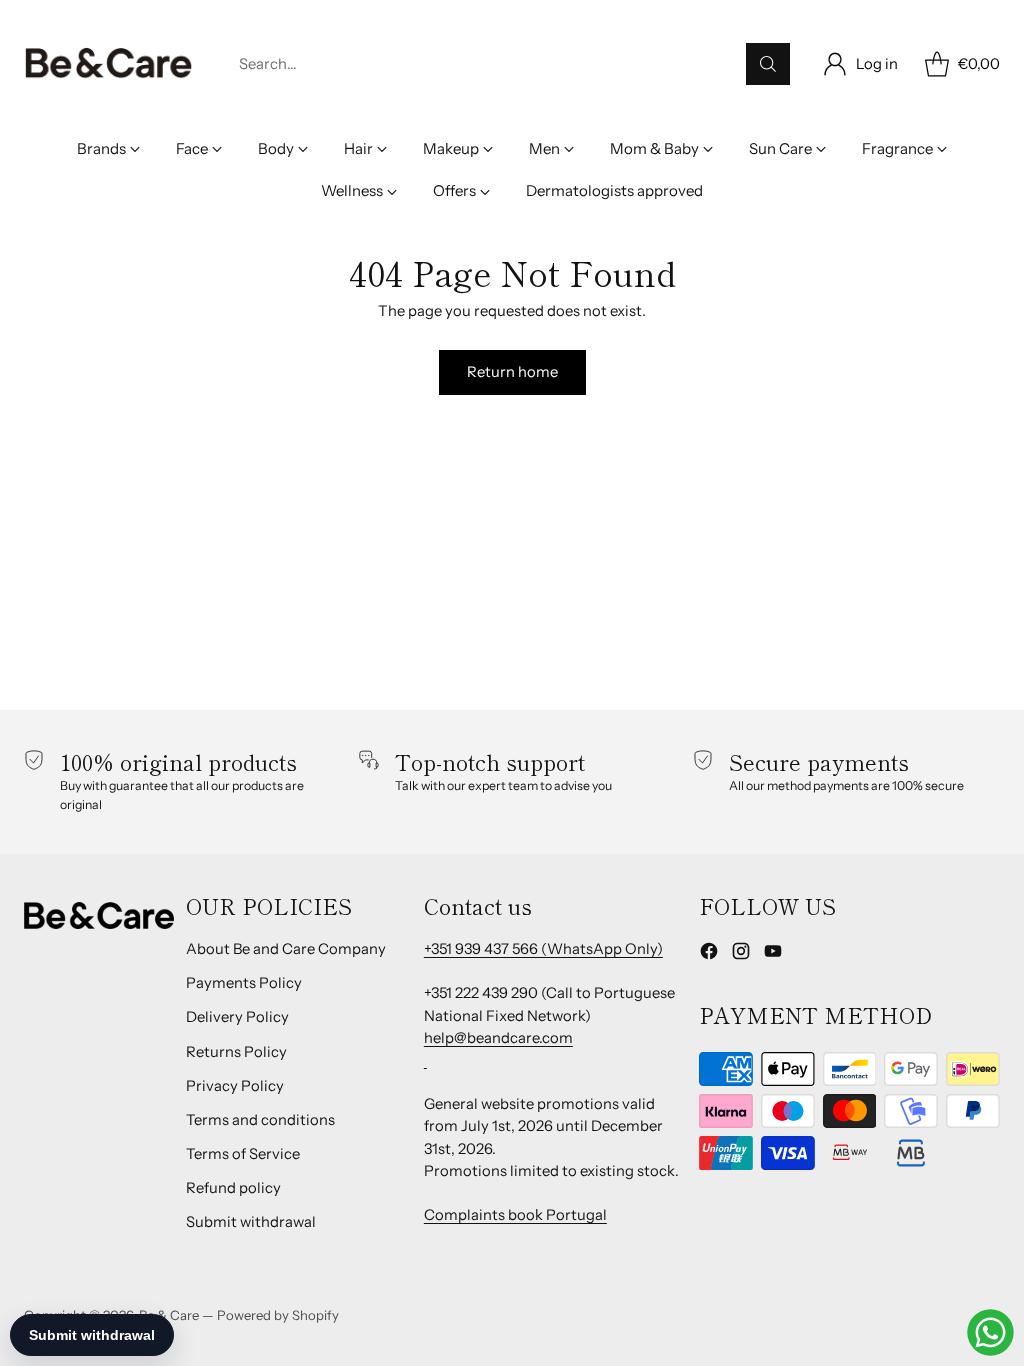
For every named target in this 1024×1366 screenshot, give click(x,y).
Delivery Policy (237, 1017)
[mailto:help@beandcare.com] (425, 1060)
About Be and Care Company (286, 949)
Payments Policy (244, 983)
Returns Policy (236, 1052)
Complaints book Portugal (515, 1215)
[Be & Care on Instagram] (741, 954)
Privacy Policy (235, 1086)
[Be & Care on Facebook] (709, 954)
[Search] (768, 64)
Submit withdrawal (251, 1222)
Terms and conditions (260, 1120)
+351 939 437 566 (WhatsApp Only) (543, 949)
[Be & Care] (109, 64)
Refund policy (233, 1188)
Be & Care (169, 1315)
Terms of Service (243, 1154)
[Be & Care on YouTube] (773, 954)
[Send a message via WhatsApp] (990, 1332)
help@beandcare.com (498, 1038)
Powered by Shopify (278, 1315)
